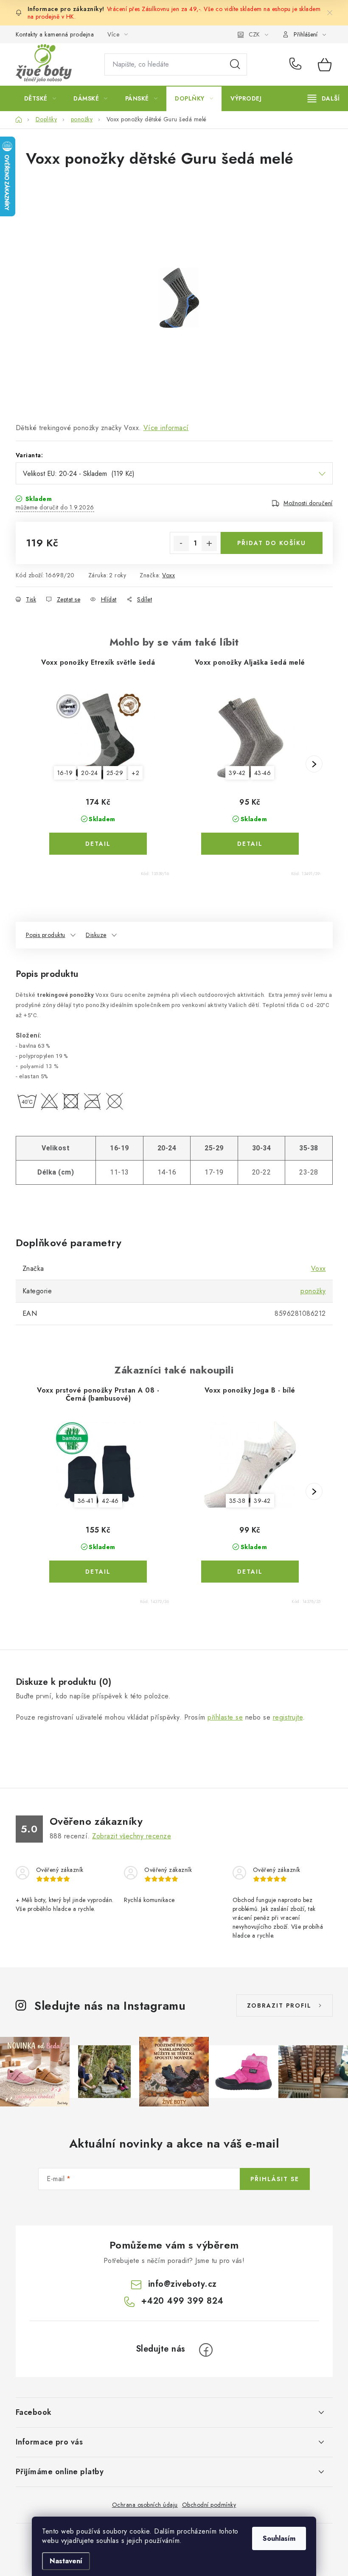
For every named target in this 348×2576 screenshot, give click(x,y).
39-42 (237, 773)
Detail (98, 844)
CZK (254, 34)
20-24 (90, 773)
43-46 (263, 773)
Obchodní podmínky (209, 2505)
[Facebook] (206, 2350)
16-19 (65, 773)
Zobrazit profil (279, 2005)
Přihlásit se (275, 2179)
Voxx (168, 575)
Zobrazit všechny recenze (132, 1836)
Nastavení (66, 2561)
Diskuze (96, 935)
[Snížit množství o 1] (181, 543)
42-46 (110, 1501)
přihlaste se (225, 1717)
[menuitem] (40, 98)
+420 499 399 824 (297, 64)
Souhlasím (279, 2538)
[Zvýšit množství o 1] (209, 543)
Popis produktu (46, 935)
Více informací (166, 428)
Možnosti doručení (308, 503)
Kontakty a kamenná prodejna (55, 34)
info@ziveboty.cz (182, 2284)
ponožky (313, 1291)
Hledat (235, 64)
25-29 (115, 773)
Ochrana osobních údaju (145, 2505)
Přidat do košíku (272, 543)
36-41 (86, 1501)
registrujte (288, 1717)
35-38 (237, 1501)
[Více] (324, 98)
